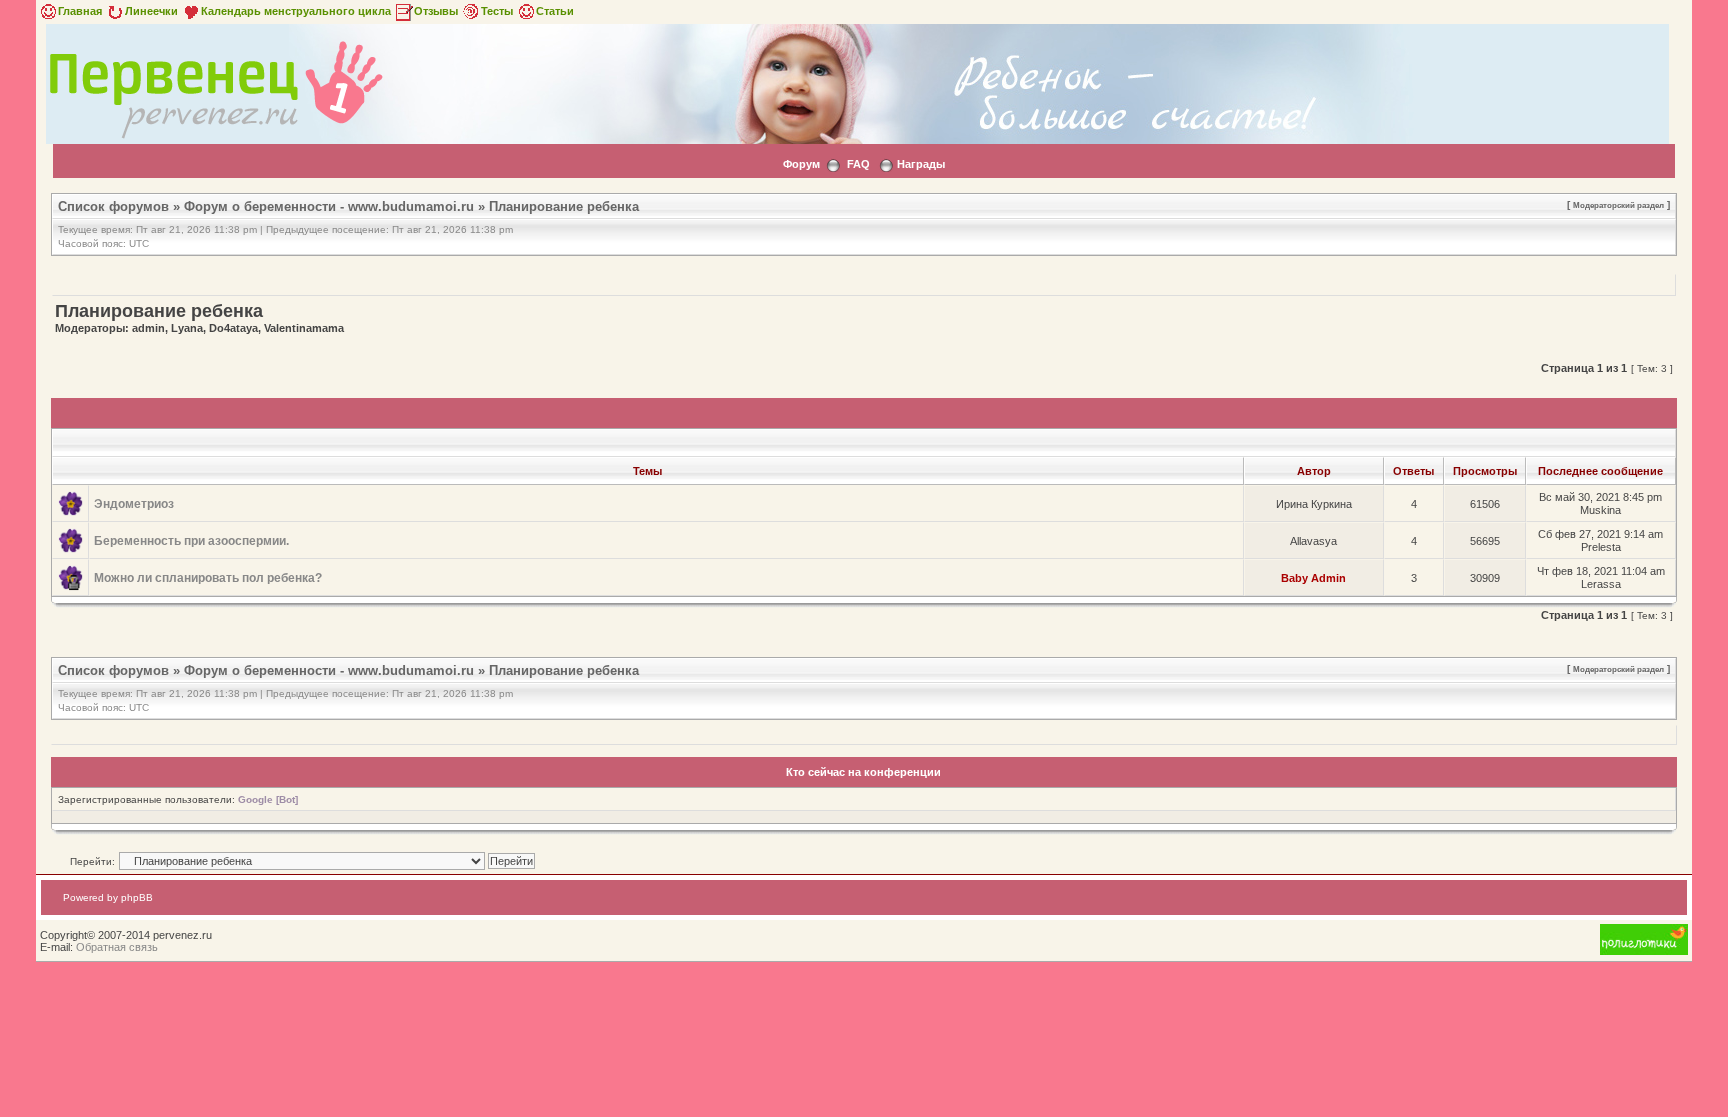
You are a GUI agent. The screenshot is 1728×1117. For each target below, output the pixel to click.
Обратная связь (117, 947)
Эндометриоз (134, 504)
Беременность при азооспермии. (191, 541)
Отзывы (436, 11)
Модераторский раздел (1618, 205)
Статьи (555, 11)
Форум (801, 164)
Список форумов (113, 206)
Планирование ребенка (564, 206)
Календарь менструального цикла (296, 11)
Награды (921, 164)
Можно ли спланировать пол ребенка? (208, 578)
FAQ (858, 164)
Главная (80, 11)
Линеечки (151, 11)
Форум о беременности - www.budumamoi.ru (329, 206)
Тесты (497, 11)
